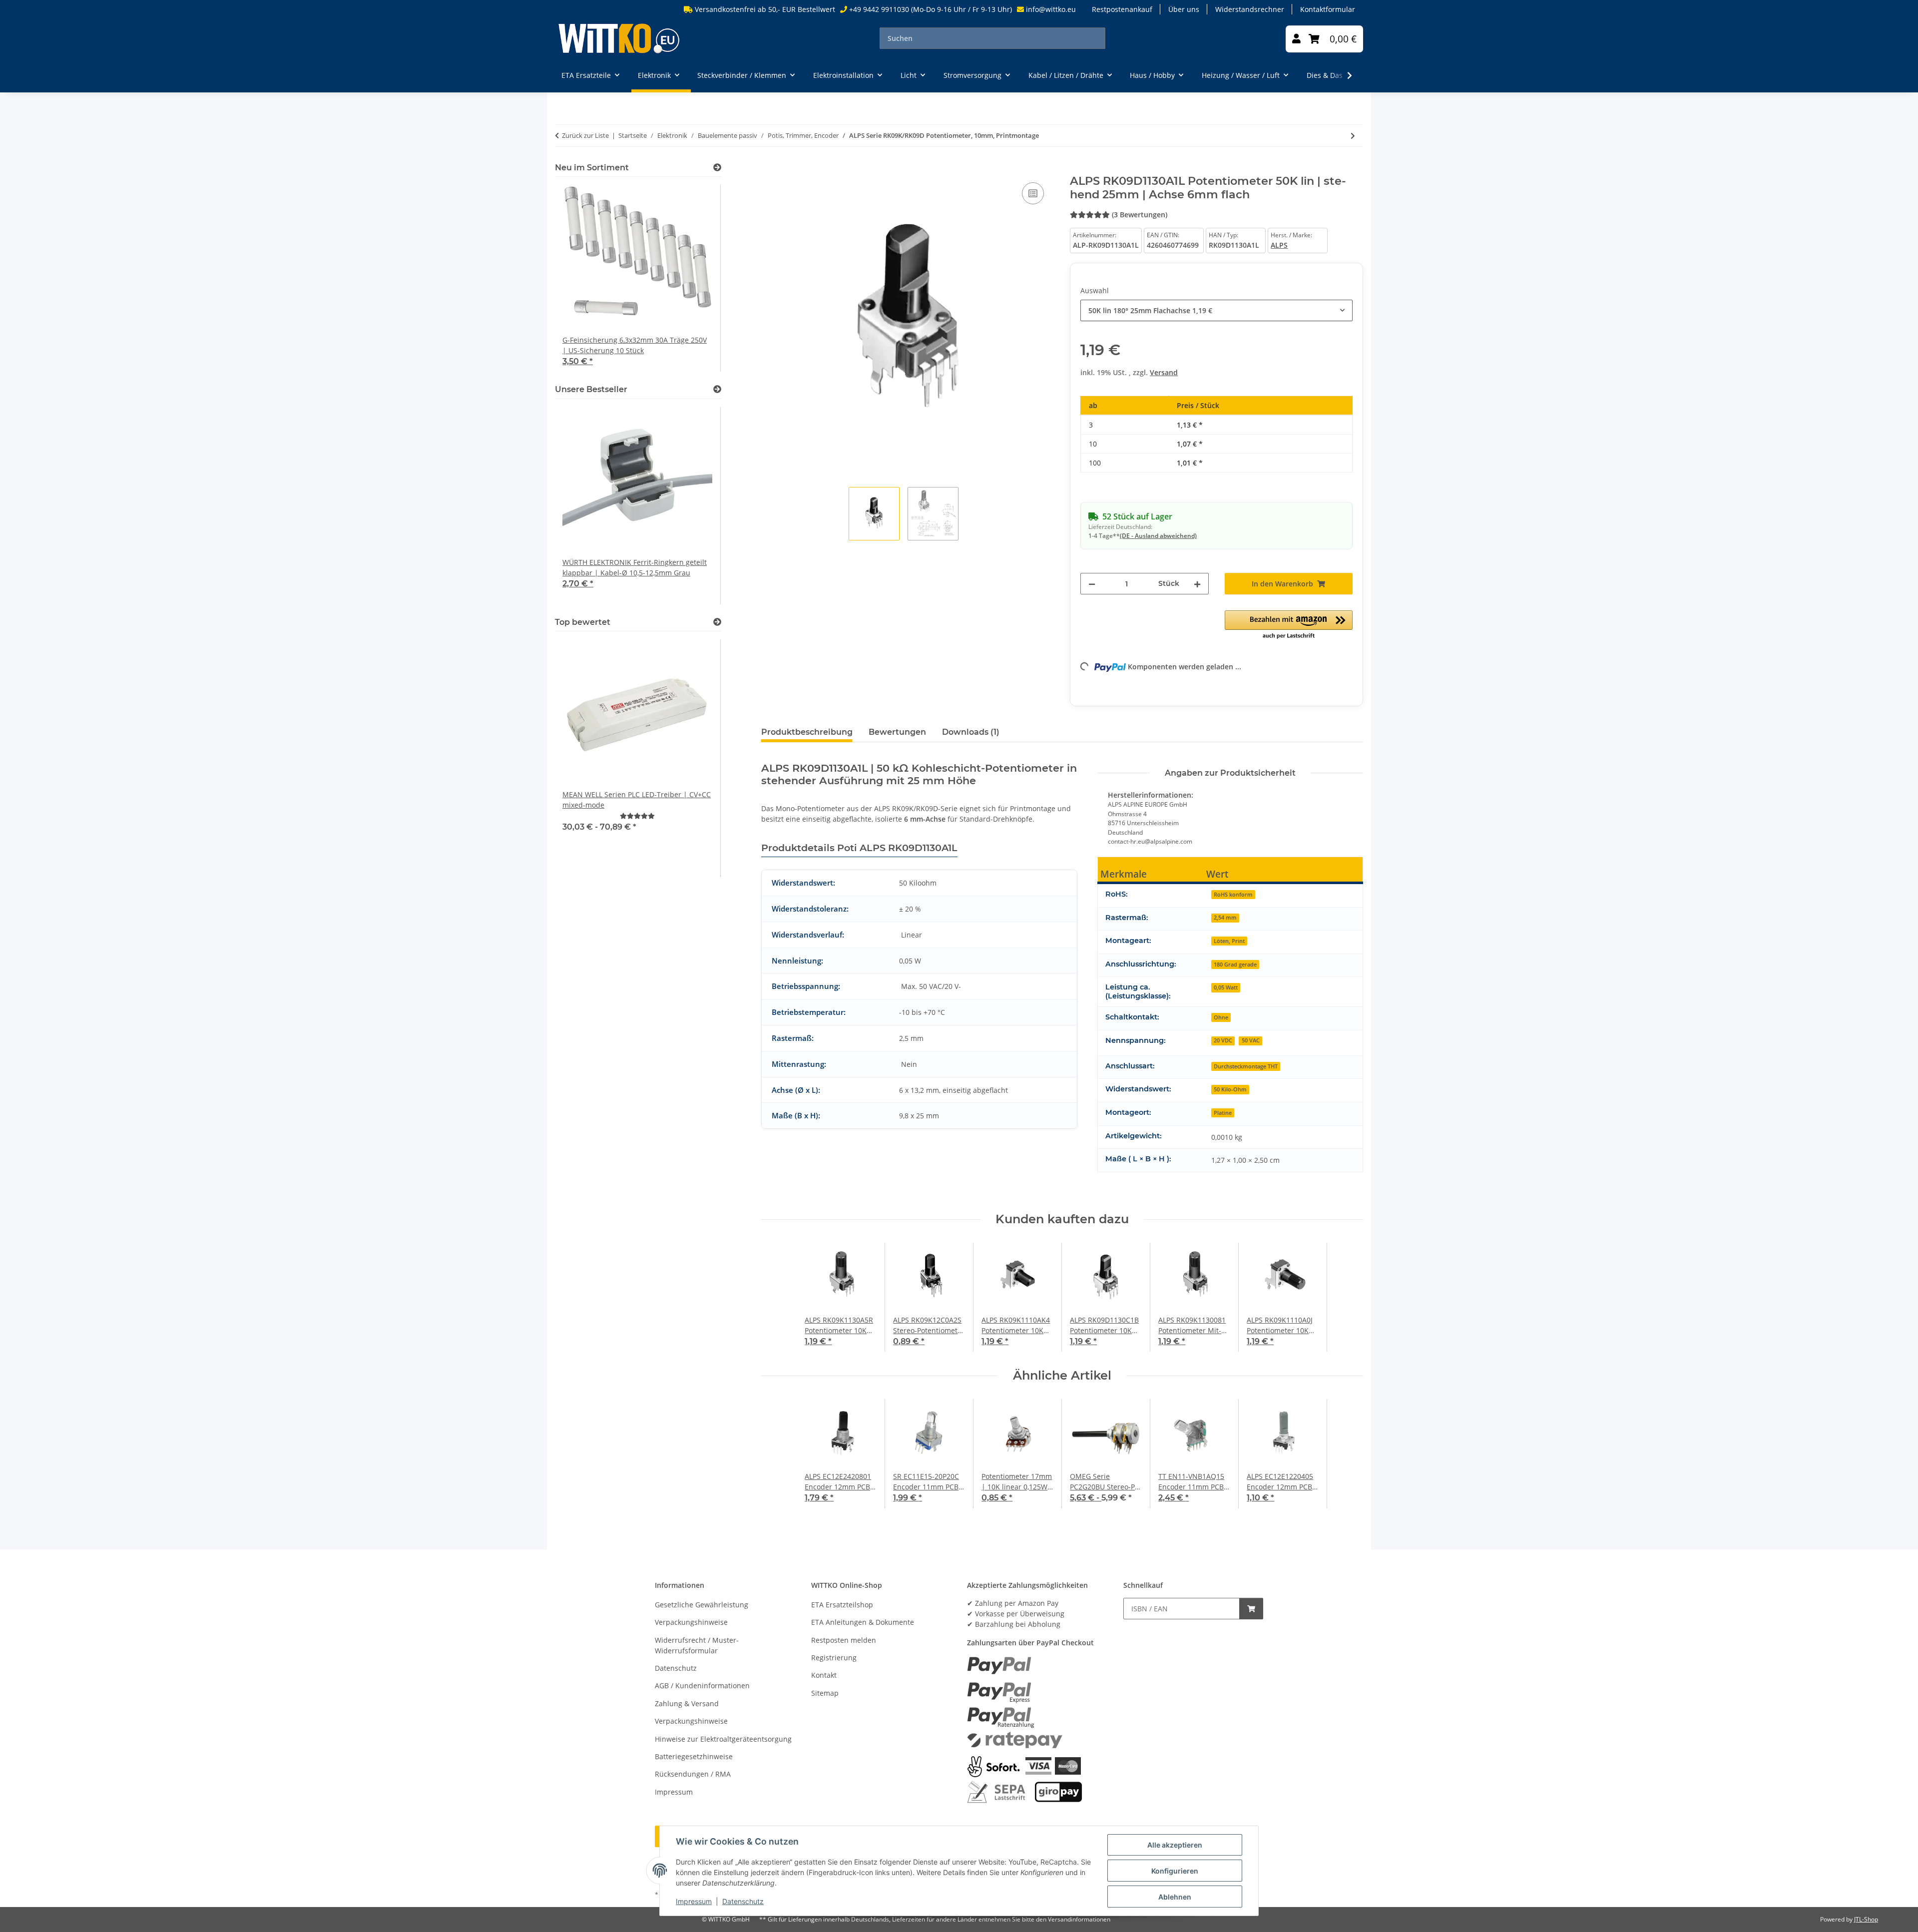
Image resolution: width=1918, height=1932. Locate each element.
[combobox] (1216, 310)
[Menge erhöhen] (1197, 584)
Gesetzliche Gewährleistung (702, 1605)
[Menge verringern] (1092, 584)
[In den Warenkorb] (769, 169)
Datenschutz (743, 1901)
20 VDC (1223, 1040)
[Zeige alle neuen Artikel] (717, 168)
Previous (580, 279)
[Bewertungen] (637, 816)
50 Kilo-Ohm (1230, 1089)
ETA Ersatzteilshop (842, 1605)
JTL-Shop (1866, 1919)
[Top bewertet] (717, 622)
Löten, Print (1229, 941)
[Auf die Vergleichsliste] (1033, 193)
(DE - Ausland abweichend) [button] (1158, 536)
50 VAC (1251, 1040)
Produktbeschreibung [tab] (807, 732)
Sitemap (825, 1693)
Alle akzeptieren (1175, 1845)
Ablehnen (1175, 1897)
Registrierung (834, 1658)
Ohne (1221, 1017)
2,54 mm (1225, 917)
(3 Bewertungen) (1140, 215)
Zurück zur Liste (585, 135)
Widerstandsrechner (1250, 9)
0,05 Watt (1226, 987)
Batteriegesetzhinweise (694, 1756)
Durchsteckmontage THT (1246, 1066)
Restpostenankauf (1122, 9)
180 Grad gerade (1235, 964)
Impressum (694, 1901)
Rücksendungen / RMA (693, 1774)
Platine (1223, 1113)
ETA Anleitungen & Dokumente (863, 1622)
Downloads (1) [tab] (971, 732)
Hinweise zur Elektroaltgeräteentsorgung (723, 1739)
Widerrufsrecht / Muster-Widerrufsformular (697, 1645)
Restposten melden (844, 1640)
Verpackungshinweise (691, 1622)
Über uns (1184, 9)
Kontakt (824, 1675)
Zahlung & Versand (687, 1703)
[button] (1296, 39)
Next (697, 279)
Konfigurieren (1175, 1871)
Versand (1164, 372)
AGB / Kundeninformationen (702, 1686)
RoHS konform (1233, 894)
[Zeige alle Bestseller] (717, 389)
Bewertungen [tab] (897, 732)
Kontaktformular (1328, 9)
